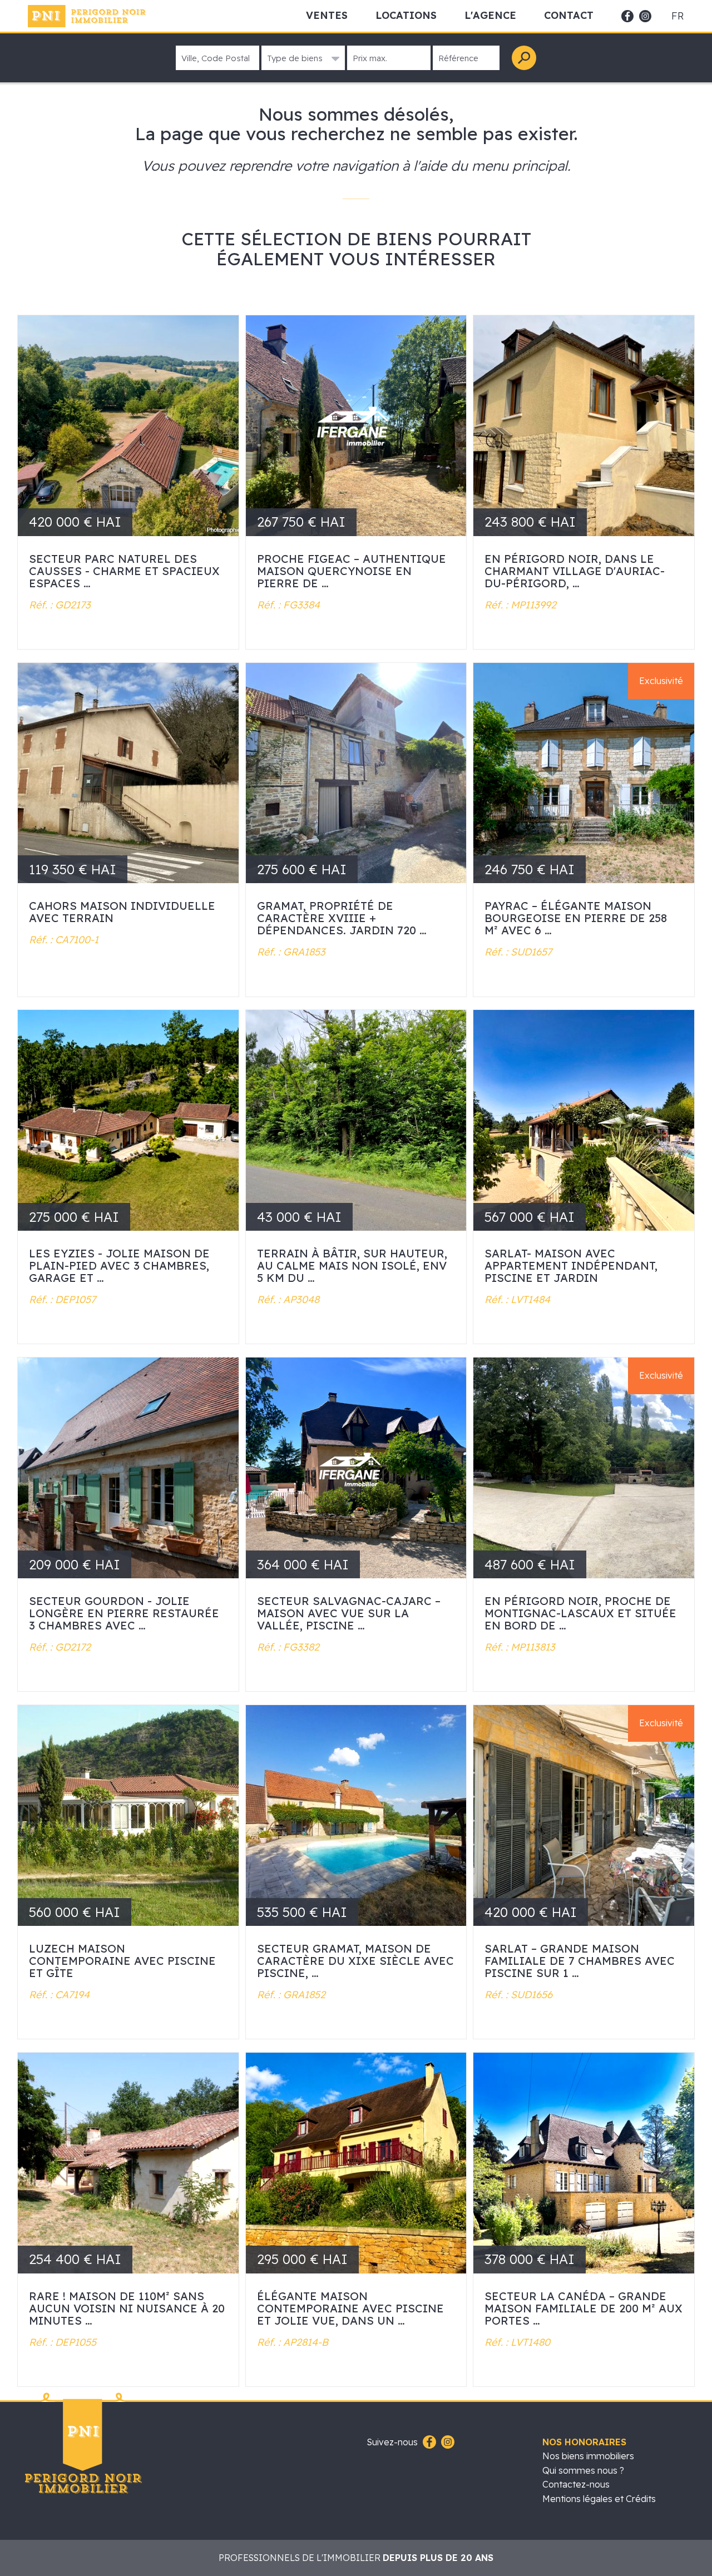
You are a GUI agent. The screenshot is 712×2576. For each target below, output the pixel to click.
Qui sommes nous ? (583, 2470)
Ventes (327, 15)
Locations (406, 15)
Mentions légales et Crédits (599, 2499)
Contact (569, 15)
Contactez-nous (576, 2484)
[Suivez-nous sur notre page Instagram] (446, 2443)
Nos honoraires (584, 2442)
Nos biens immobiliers (588, 2456)
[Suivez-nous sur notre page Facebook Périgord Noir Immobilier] (428, 2443)
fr (678, 16)
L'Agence (490, 15)
